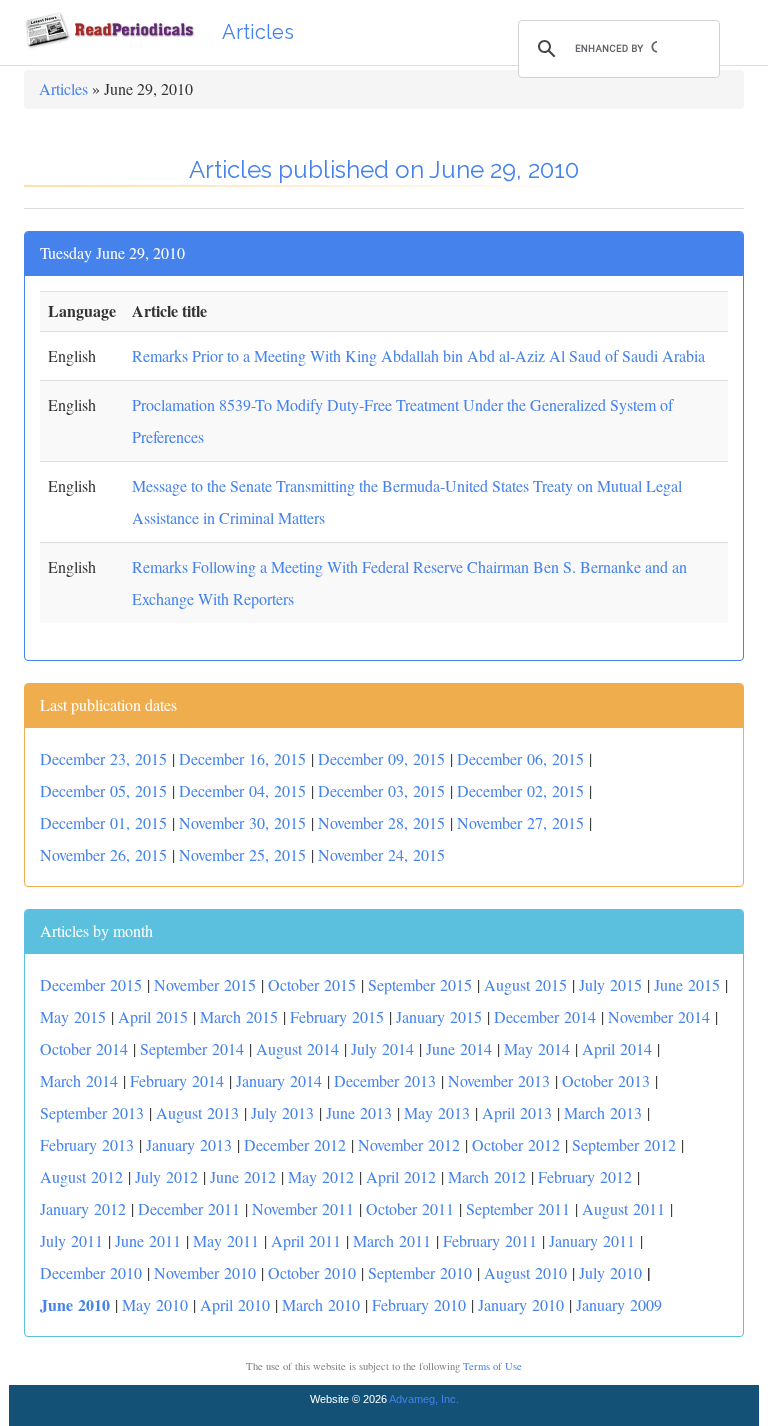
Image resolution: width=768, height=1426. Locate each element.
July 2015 (610, 984)
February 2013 (87, 1144)
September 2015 (420, 984)
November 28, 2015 (381, 822)
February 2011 (490, 1240)
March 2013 (603, 1112)
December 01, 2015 (103, 822)
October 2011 (410, 1208)
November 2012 (409, 1144)
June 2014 (459, 1048)
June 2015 (687, 984)
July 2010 (610, 1272)
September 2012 (624, 1144)
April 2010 (235, 1304)
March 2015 (239, 1016)
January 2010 (521, 1304)
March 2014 (79, 1080)
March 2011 (392, 1240)
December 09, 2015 (381, 758)
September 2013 (92, 1112)
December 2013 (385, 1080)
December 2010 (91, 1272)
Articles (258, 32)
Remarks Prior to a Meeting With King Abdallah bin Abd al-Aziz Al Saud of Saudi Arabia (418, 355)
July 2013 (282, 1112)
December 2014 (545, 1016)
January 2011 (592, 1240)
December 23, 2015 (103, 758)
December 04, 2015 (242, 790)
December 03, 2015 (381, 790)
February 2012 (585, 1176)
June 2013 (359, 1112)
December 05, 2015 (103, 790)
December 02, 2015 (520, 790)
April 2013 (517, 1112)
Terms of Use (492, 1366)
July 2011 (71, 1240)
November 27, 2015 (520, 822)
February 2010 (419, 1304)
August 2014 (297, 1048)
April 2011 (306, 1240)
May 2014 (537, 1048)
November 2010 (205, 1272)
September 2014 (192, 1048)
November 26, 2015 (103, 854)
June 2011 (148, 1240)
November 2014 (659, 1016)
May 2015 (73, 1016)
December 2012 (295, 1144)
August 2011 (623, 1208)
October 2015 (312, 984)
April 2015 (153, 1016)
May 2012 (321, 1176)
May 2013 (437, 1112)
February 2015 (337, 1016)
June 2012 (243, 1176)
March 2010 (321, 1304)
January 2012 (83, 1208)
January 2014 (279, 1080)
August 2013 (197, 1112)
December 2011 (189, 1208)
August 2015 (525, 984)
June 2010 (75, 1304)
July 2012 (166, 1176)
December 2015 (91, 984)
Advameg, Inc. (424, 1399)
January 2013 (189, 1144)
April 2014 (617, 1048)
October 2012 (516, 1144)
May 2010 (155, 1304)
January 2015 (439, 1016)
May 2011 (226, 1240)
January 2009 (619, 1304)
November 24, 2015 (381, 854)
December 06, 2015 (520, 758)
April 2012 (401, 1176)
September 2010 (420, 1272)
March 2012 (487, 1176)
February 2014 (177, 1080)
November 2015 (205, 984)
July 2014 (382, 1048)
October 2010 (312, 1272)
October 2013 (606, 1080)
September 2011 (518, 1208)
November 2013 (499, 1080)
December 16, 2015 (242, 758)
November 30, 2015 (242, 822)
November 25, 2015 (242, 854)
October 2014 (84, 1048)
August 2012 (81, 1176)
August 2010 (525, 1272)
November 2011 (303, 1208)
